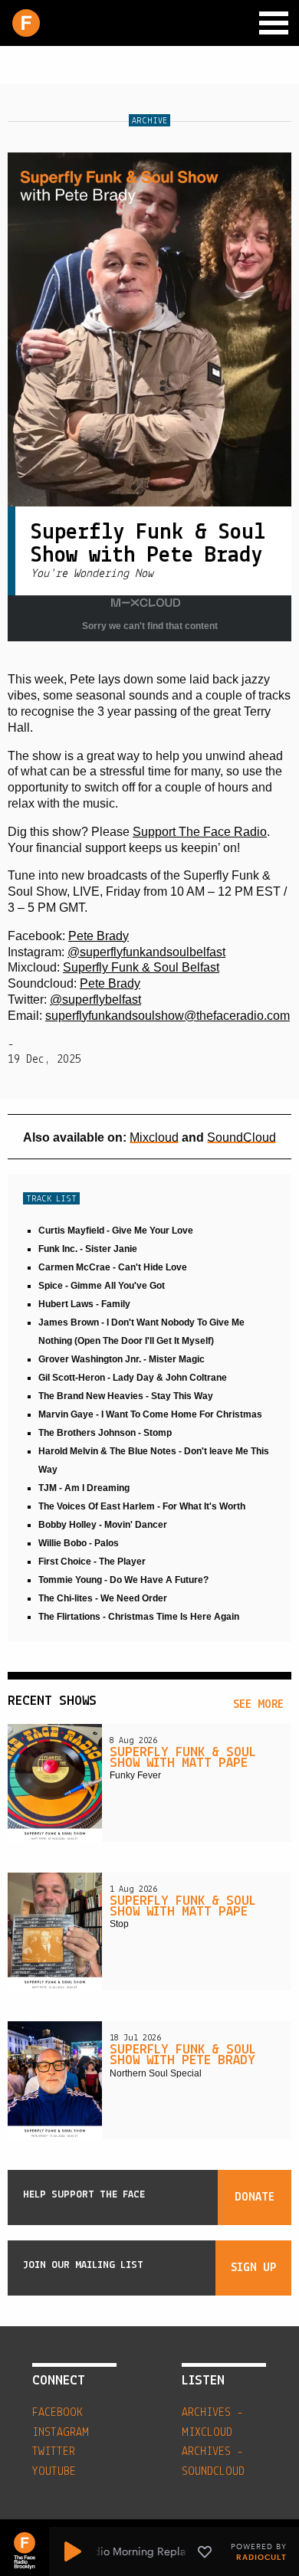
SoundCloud (242, 1137)
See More (258, 1705)
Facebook (58, 2413)
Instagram (61, 2433)
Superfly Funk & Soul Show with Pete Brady (183, 2056)
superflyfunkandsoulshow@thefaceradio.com (168, 1016)
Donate (255, 2197)
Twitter (54, 2452)
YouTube (54, 2472)
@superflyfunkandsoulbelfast (146, 952)
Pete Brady (99, 936)
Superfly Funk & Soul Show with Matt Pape (183, 1758)
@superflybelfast (95, 1000)
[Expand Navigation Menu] (274, 23)
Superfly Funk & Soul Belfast (141, 967)
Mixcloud (154, 1137)
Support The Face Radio (200, 832)
